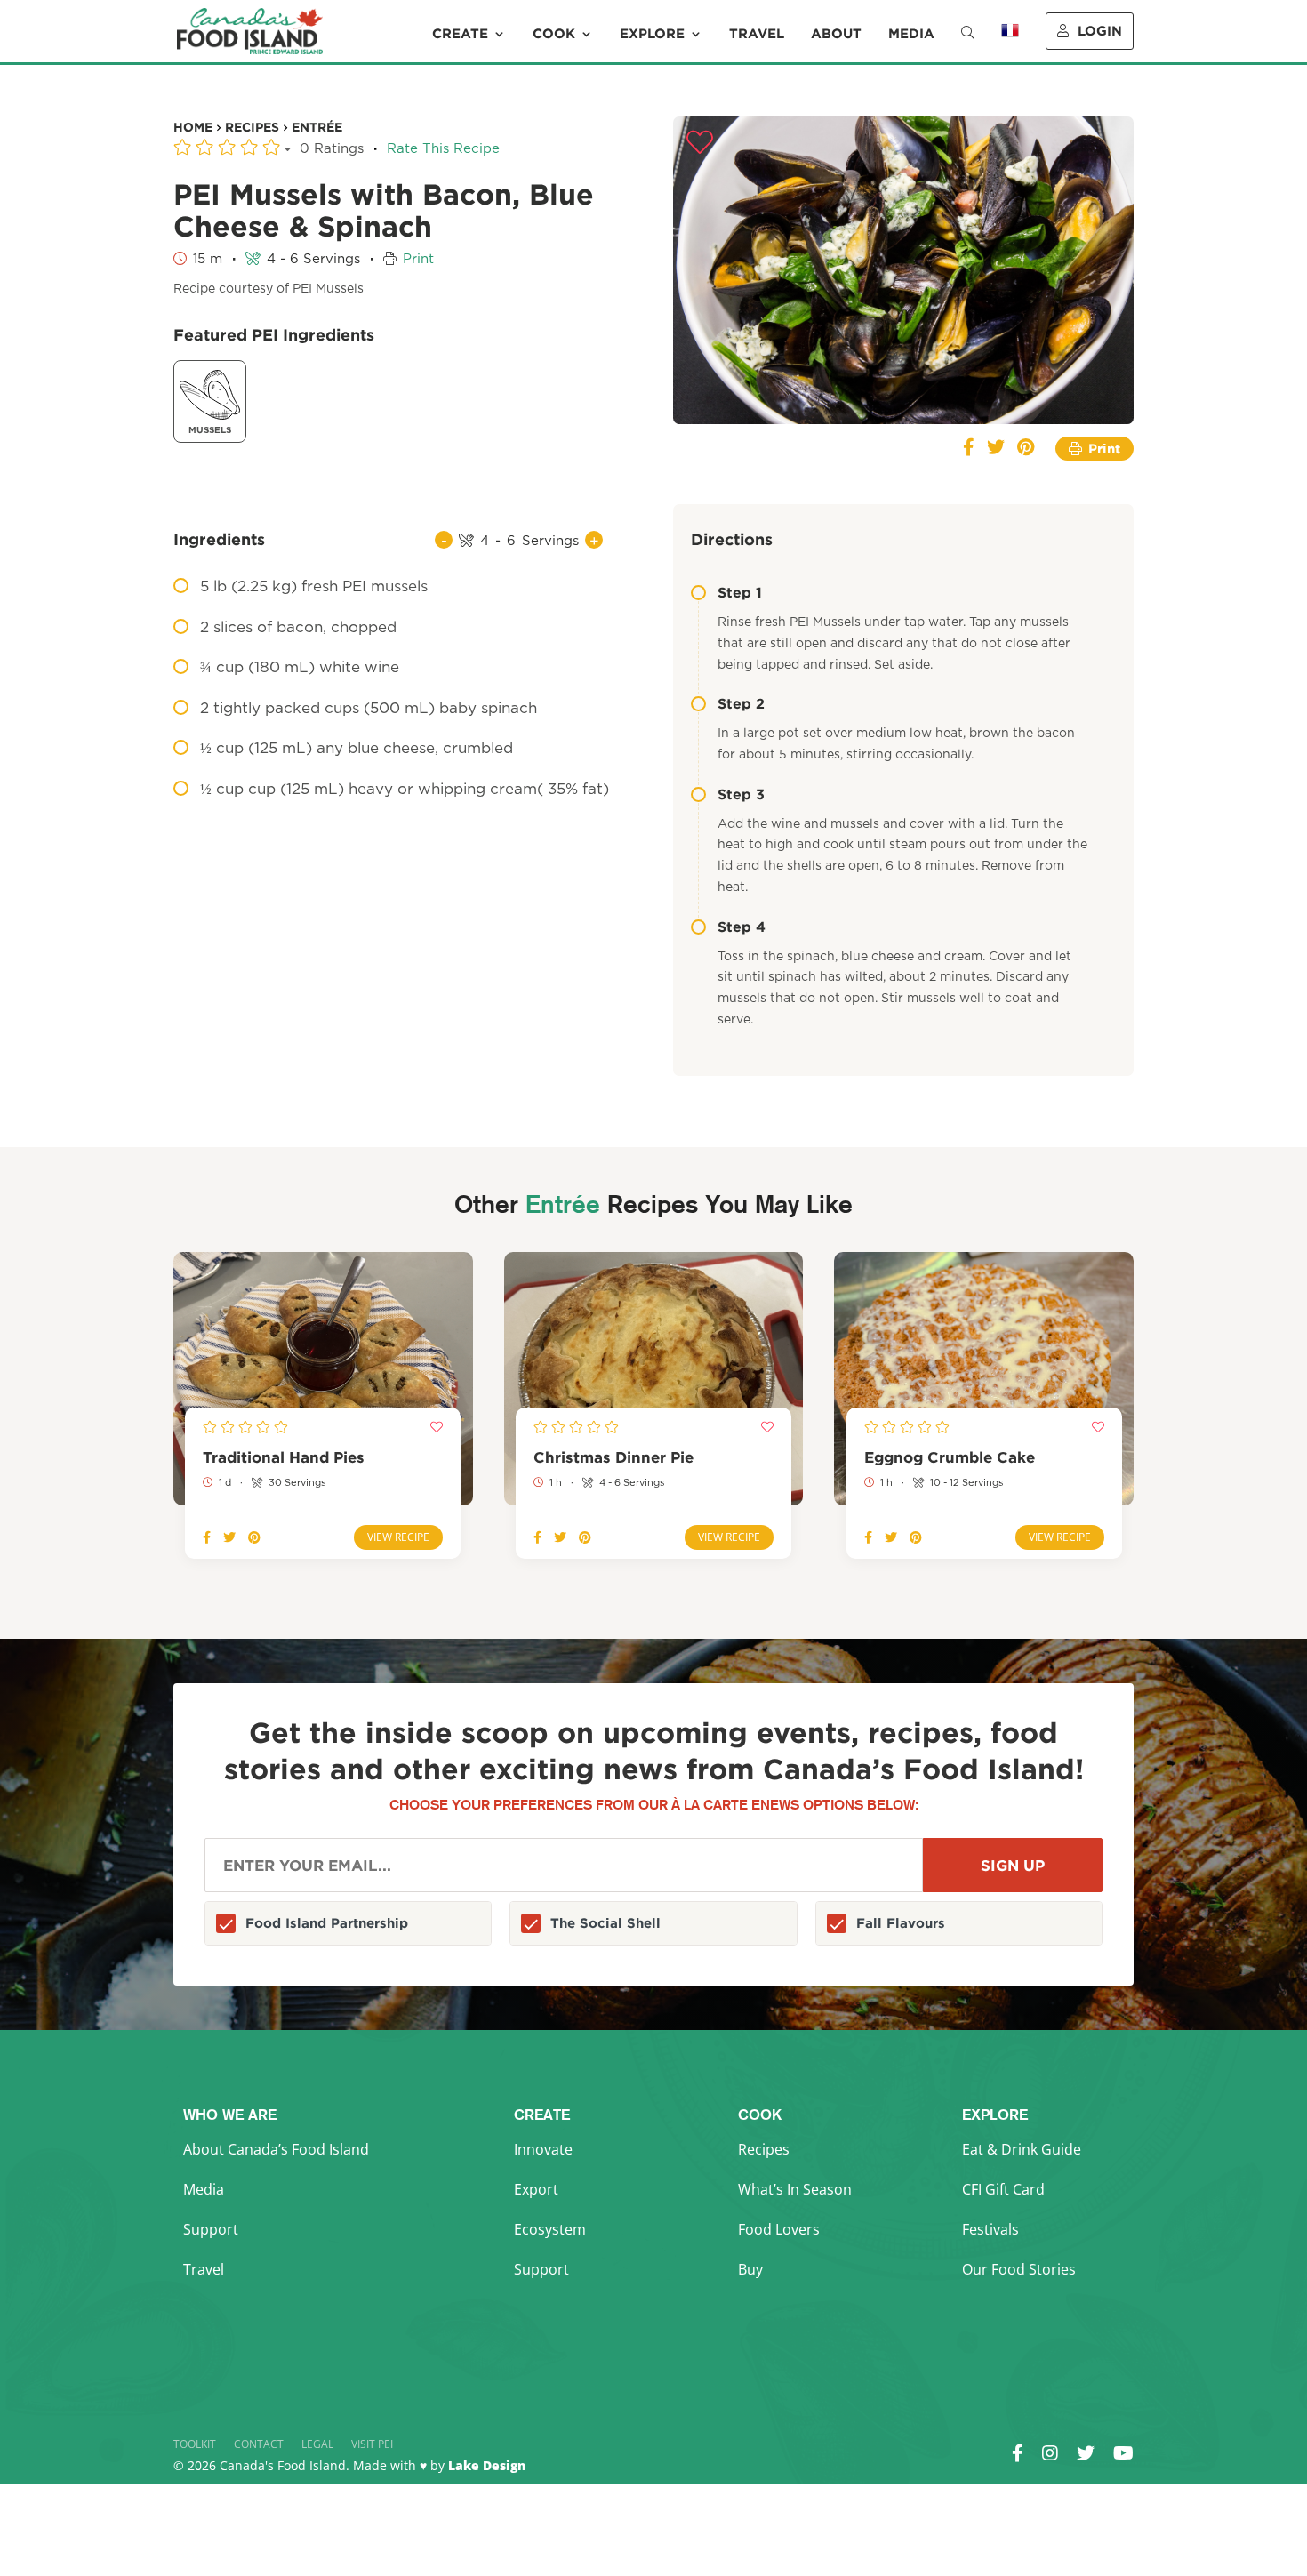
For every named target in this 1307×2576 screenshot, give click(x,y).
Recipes (764, 2149)
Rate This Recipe (443, 149)
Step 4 (742, 927)
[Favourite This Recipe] (700, 143)
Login (1100, 31)
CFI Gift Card (1003, 2189)
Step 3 (741, 794)
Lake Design (487, 2465)
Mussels (210, 430)
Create (460, 34)
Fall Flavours (901, 1923)
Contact (259, 2444)
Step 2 (741, 703)
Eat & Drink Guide (1022, 2149)
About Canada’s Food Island (276, 2149)
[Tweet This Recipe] (996, 449)
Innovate (543, 2149)
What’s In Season (795, 2189)
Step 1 (740, 592)
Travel (757, 34)
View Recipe (398, 1537)
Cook (554, 34)
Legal (317, 2444)
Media (911, 34)
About (836, 34)
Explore (652, 34)
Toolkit (195, 2444)
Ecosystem (550, 2229)
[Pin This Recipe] (1026, 449)
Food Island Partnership (327, 1923)
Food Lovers (779, 2229)
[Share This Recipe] (969, 449)
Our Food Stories (1019, 2269)
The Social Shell (605, 1923)
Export (536, 2189)
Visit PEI (372, 2444)
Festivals (990, 2229)
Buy (750, 2269)
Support (211, 2229)
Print (418, 259)
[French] (1010, 43)
